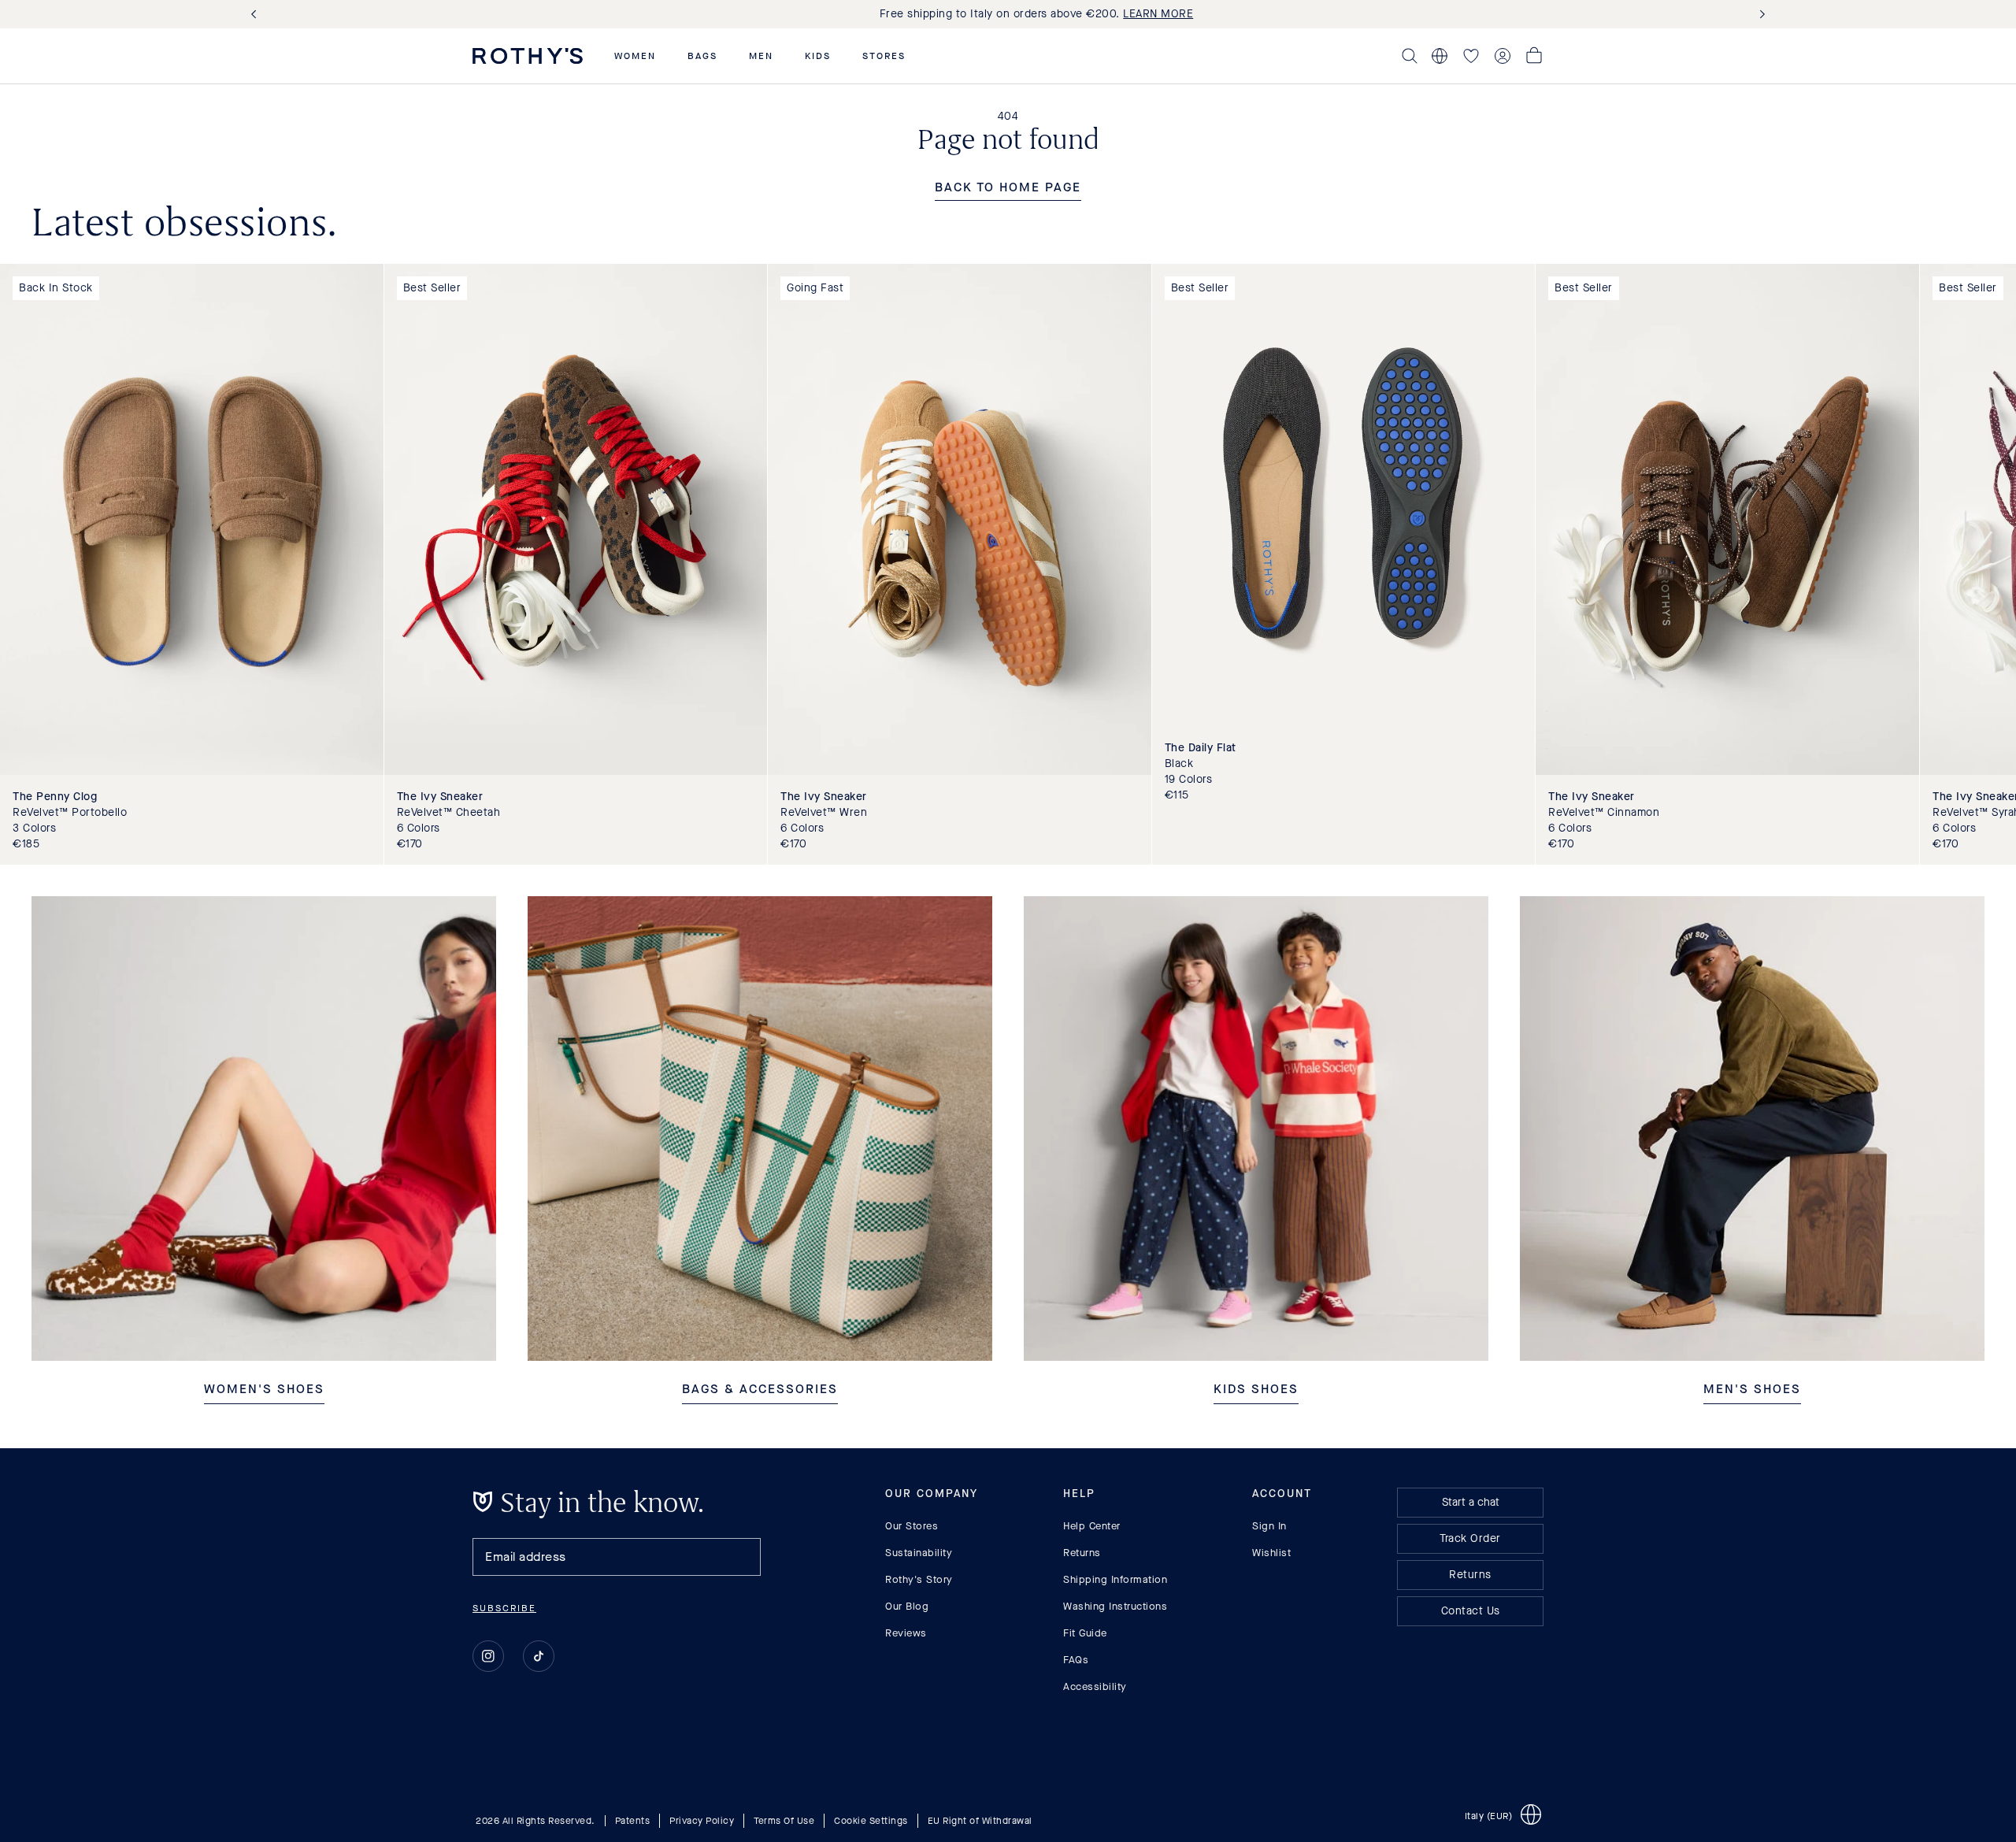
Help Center (1092, 1526)
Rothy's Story (919, 1579)
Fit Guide (1085, 1633)
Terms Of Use (784, 1821)
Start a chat (1471, 1502)
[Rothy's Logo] (528, 56)
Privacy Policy (702, 1821)
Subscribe (504, 1608)
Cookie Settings (871, 1821)
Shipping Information (1115, 1579)
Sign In (1269, 1526)
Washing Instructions (1115, 1606)
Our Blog (907, 1606)
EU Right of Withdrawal (980, 1821)
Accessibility (1095, 1686)
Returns (1082, 1553)
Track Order (1470, 1538)
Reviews (906, 1633)
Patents (633, 1821)
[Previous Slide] (257, 15)
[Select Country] (1440, 56)
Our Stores (912, 1526)
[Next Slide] (1759, 15)
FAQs (1076, 1660)
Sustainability (919, 1553)
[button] (635, 56)
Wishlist (1271, 1553)
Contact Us (1471, 1611)
